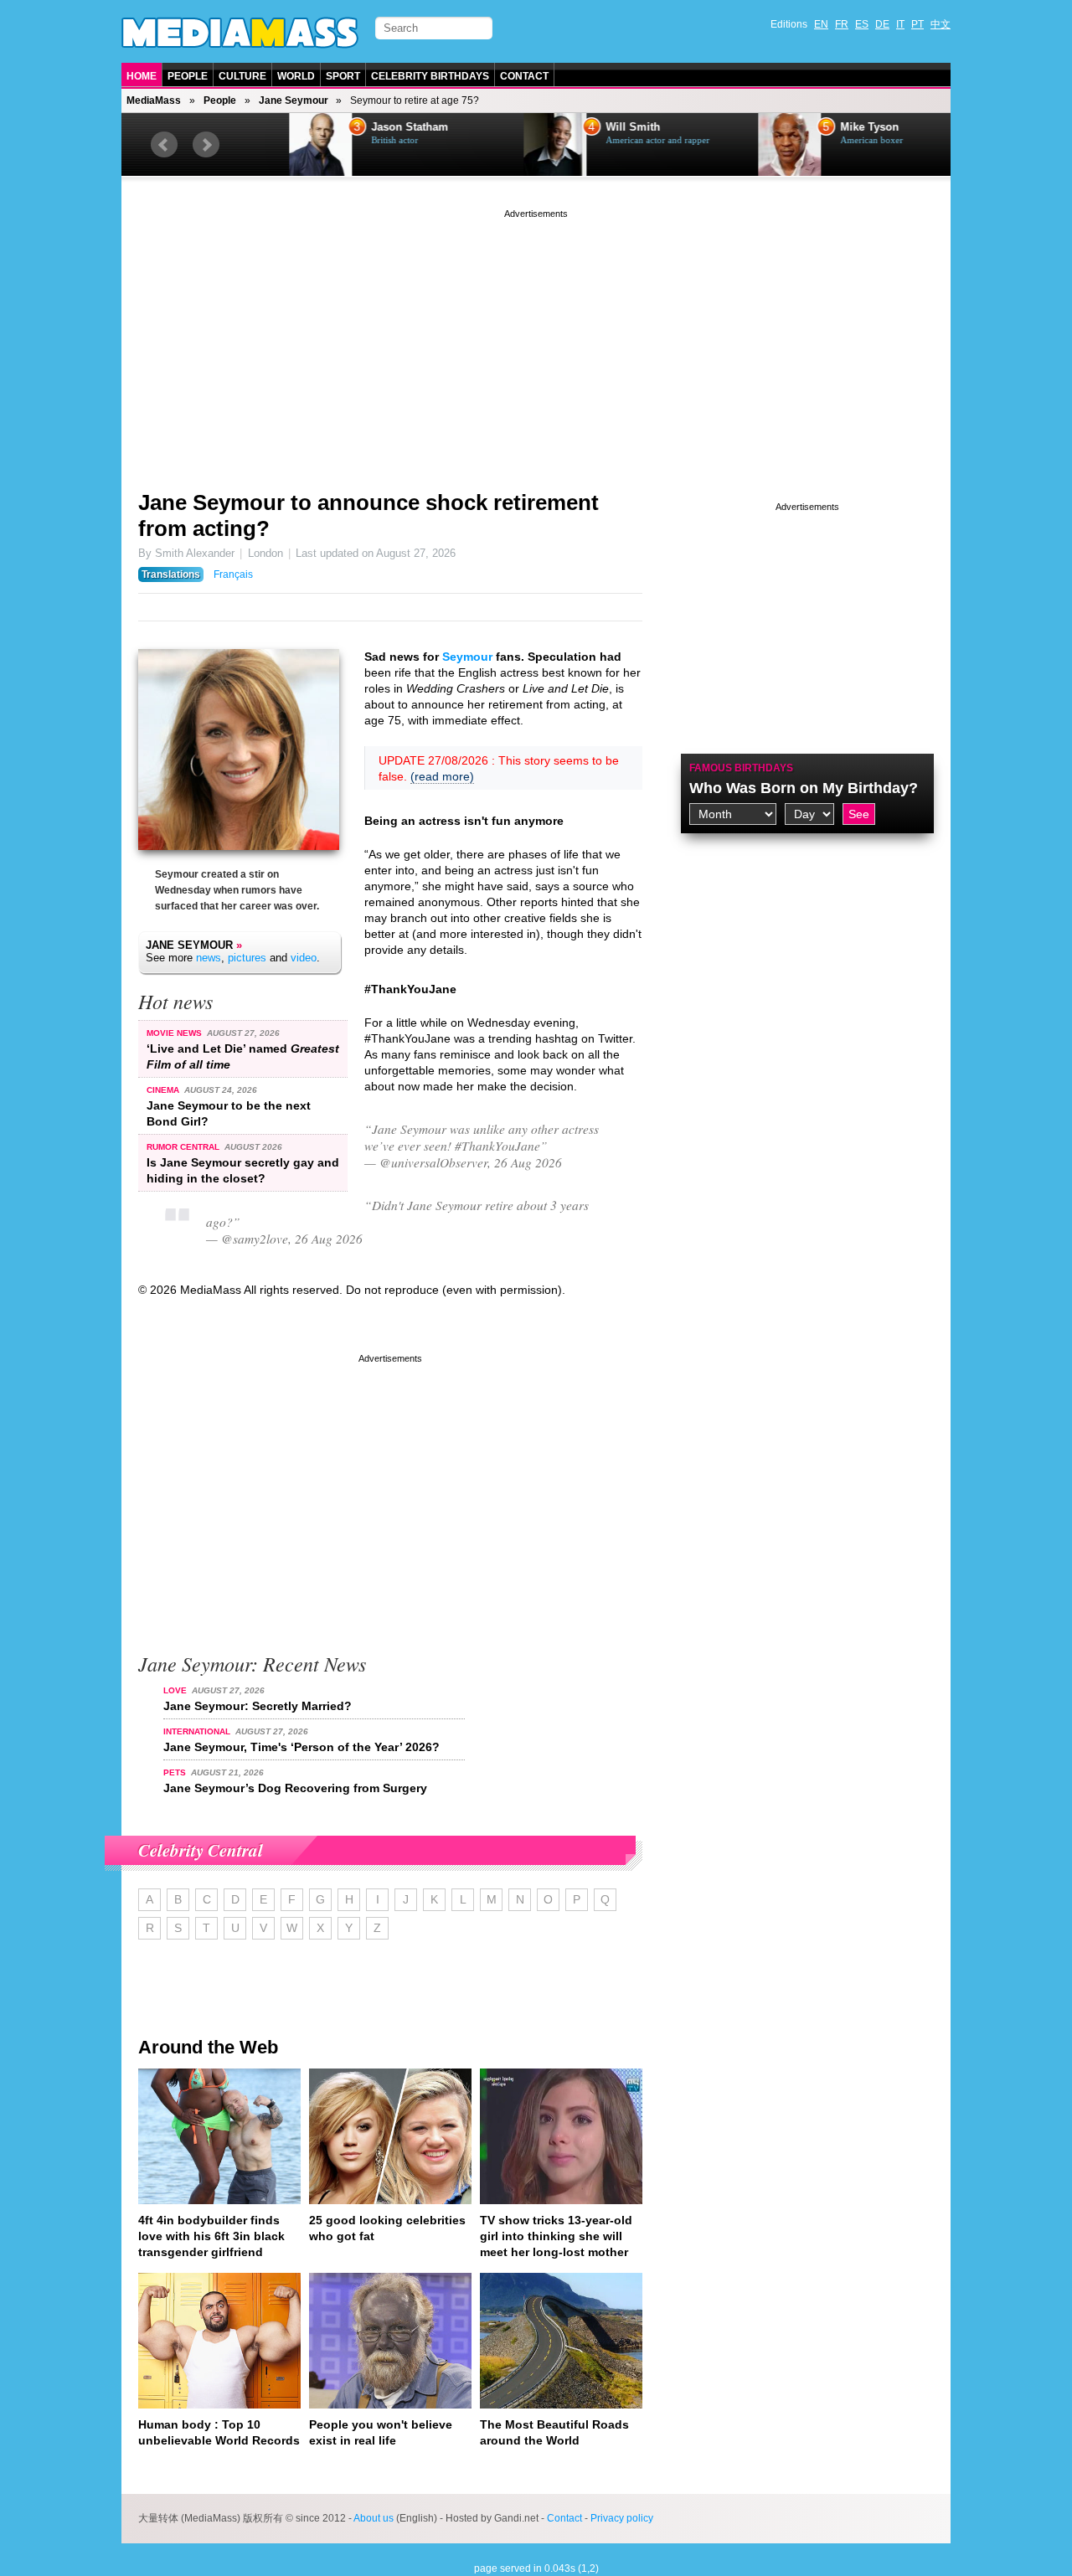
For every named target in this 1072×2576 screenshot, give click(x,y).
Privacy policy (622, 2518)
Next (206, 145)
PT (917, 24)
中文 (941, 24)
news (209, 958)
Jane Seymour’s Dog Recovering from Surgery (295, 1788)
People (188, 76)
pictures (247, 958)
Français (233, 574)
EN (821, 24)
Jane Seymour (294, 100)
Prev (164, 145)
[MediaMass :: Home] (240, 33)
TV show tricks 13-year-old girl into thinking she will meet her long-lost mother (556, 2236)
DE (882, 24)
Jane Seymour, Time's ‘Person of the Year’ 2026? (301, 1747)
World (296, 76)
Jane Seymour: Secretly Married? (258, 1706)
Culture (242, 76)
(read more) (442, 776)
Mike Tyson (823, 127)
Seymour (467, 657)
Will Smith (587, 127)
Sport (343, 76)
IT (900, 24)
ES (862, 24)
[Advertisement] (536, 339)
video (304, 958)
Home (142, 76)
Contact (524, 76)
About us (374, 2518)
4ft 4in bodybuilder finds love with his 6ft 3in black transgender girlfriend (211, 2236)
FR (842, 24)
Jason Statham (363, 127)
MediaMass (154, 100)
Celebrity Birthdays (430, 76)
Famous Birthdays (741, 768)
